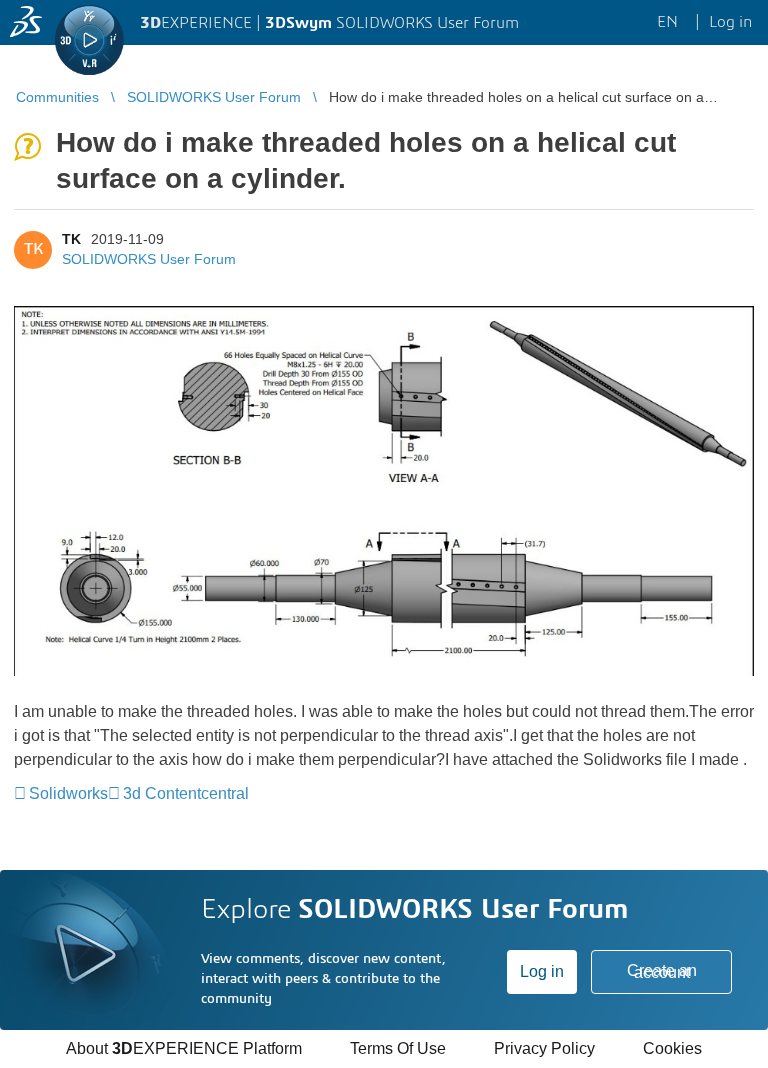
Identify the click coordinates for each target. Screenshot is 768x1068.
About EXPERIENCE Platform (184, 1048)
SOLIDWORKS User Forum (149, 259)
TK (71, 239)
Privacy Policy (544, 1048)
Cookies (672, 1048)
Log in (542, 971)
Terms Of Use (398, 1048)
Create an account (662, 971)
